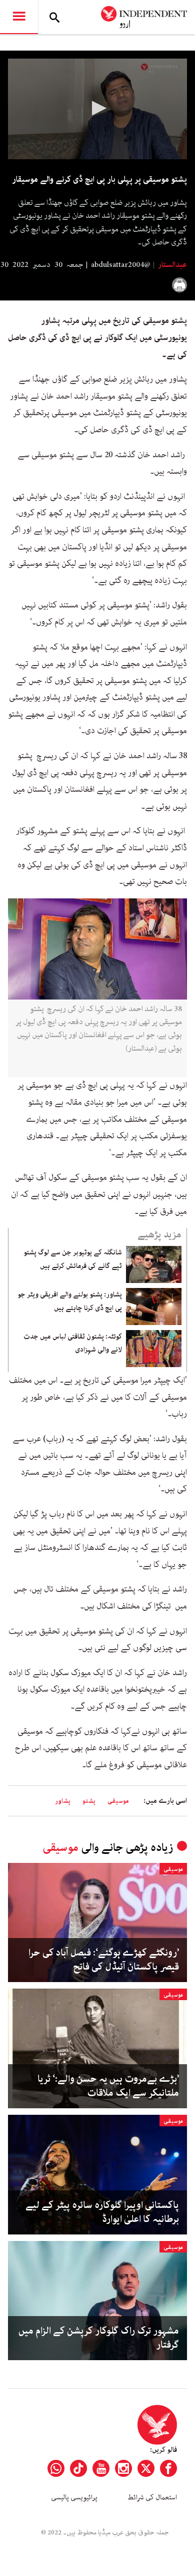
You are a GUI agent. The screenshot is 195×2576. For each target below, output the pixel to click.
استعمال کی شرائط (152, 2497)
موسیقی (118, 1801)
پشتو (89, 1801)
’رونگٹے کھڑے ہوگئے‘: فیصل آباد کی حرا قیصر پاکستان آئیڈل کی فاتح (104, 1960)
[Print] (179, 285)
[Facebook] (168, 2468)
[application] (97, 109)
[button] (97, 108)
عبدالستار (172, 265)
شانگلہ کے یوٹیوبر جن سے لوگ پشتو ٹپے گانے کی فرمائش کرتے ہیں (73, 1259)
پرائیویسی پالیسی (74, 2497)
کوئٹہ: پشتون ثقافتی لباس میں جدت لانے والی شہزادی (73, 1343)
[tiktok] (78, 2468)
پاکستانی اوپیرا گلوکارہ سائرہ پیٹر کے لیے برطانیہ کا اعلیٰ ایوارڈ (102, 2212)
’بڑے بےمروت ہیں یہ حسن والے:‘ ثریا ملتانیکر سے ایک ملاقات (108, 2086)
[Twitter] (146, 2468)
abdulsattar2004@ (121, 265)
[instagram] (123, 2468)
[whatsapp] (56, 2468)
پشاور (63, 1801)
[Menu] (19, 17)
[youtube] (101, 2468)
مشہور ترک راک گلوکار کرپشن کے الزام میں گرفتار (99, 2338)
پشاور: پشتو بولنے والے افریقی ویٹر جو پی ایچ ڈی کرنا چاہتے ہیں (70, 1301)
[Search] (54, 17)
